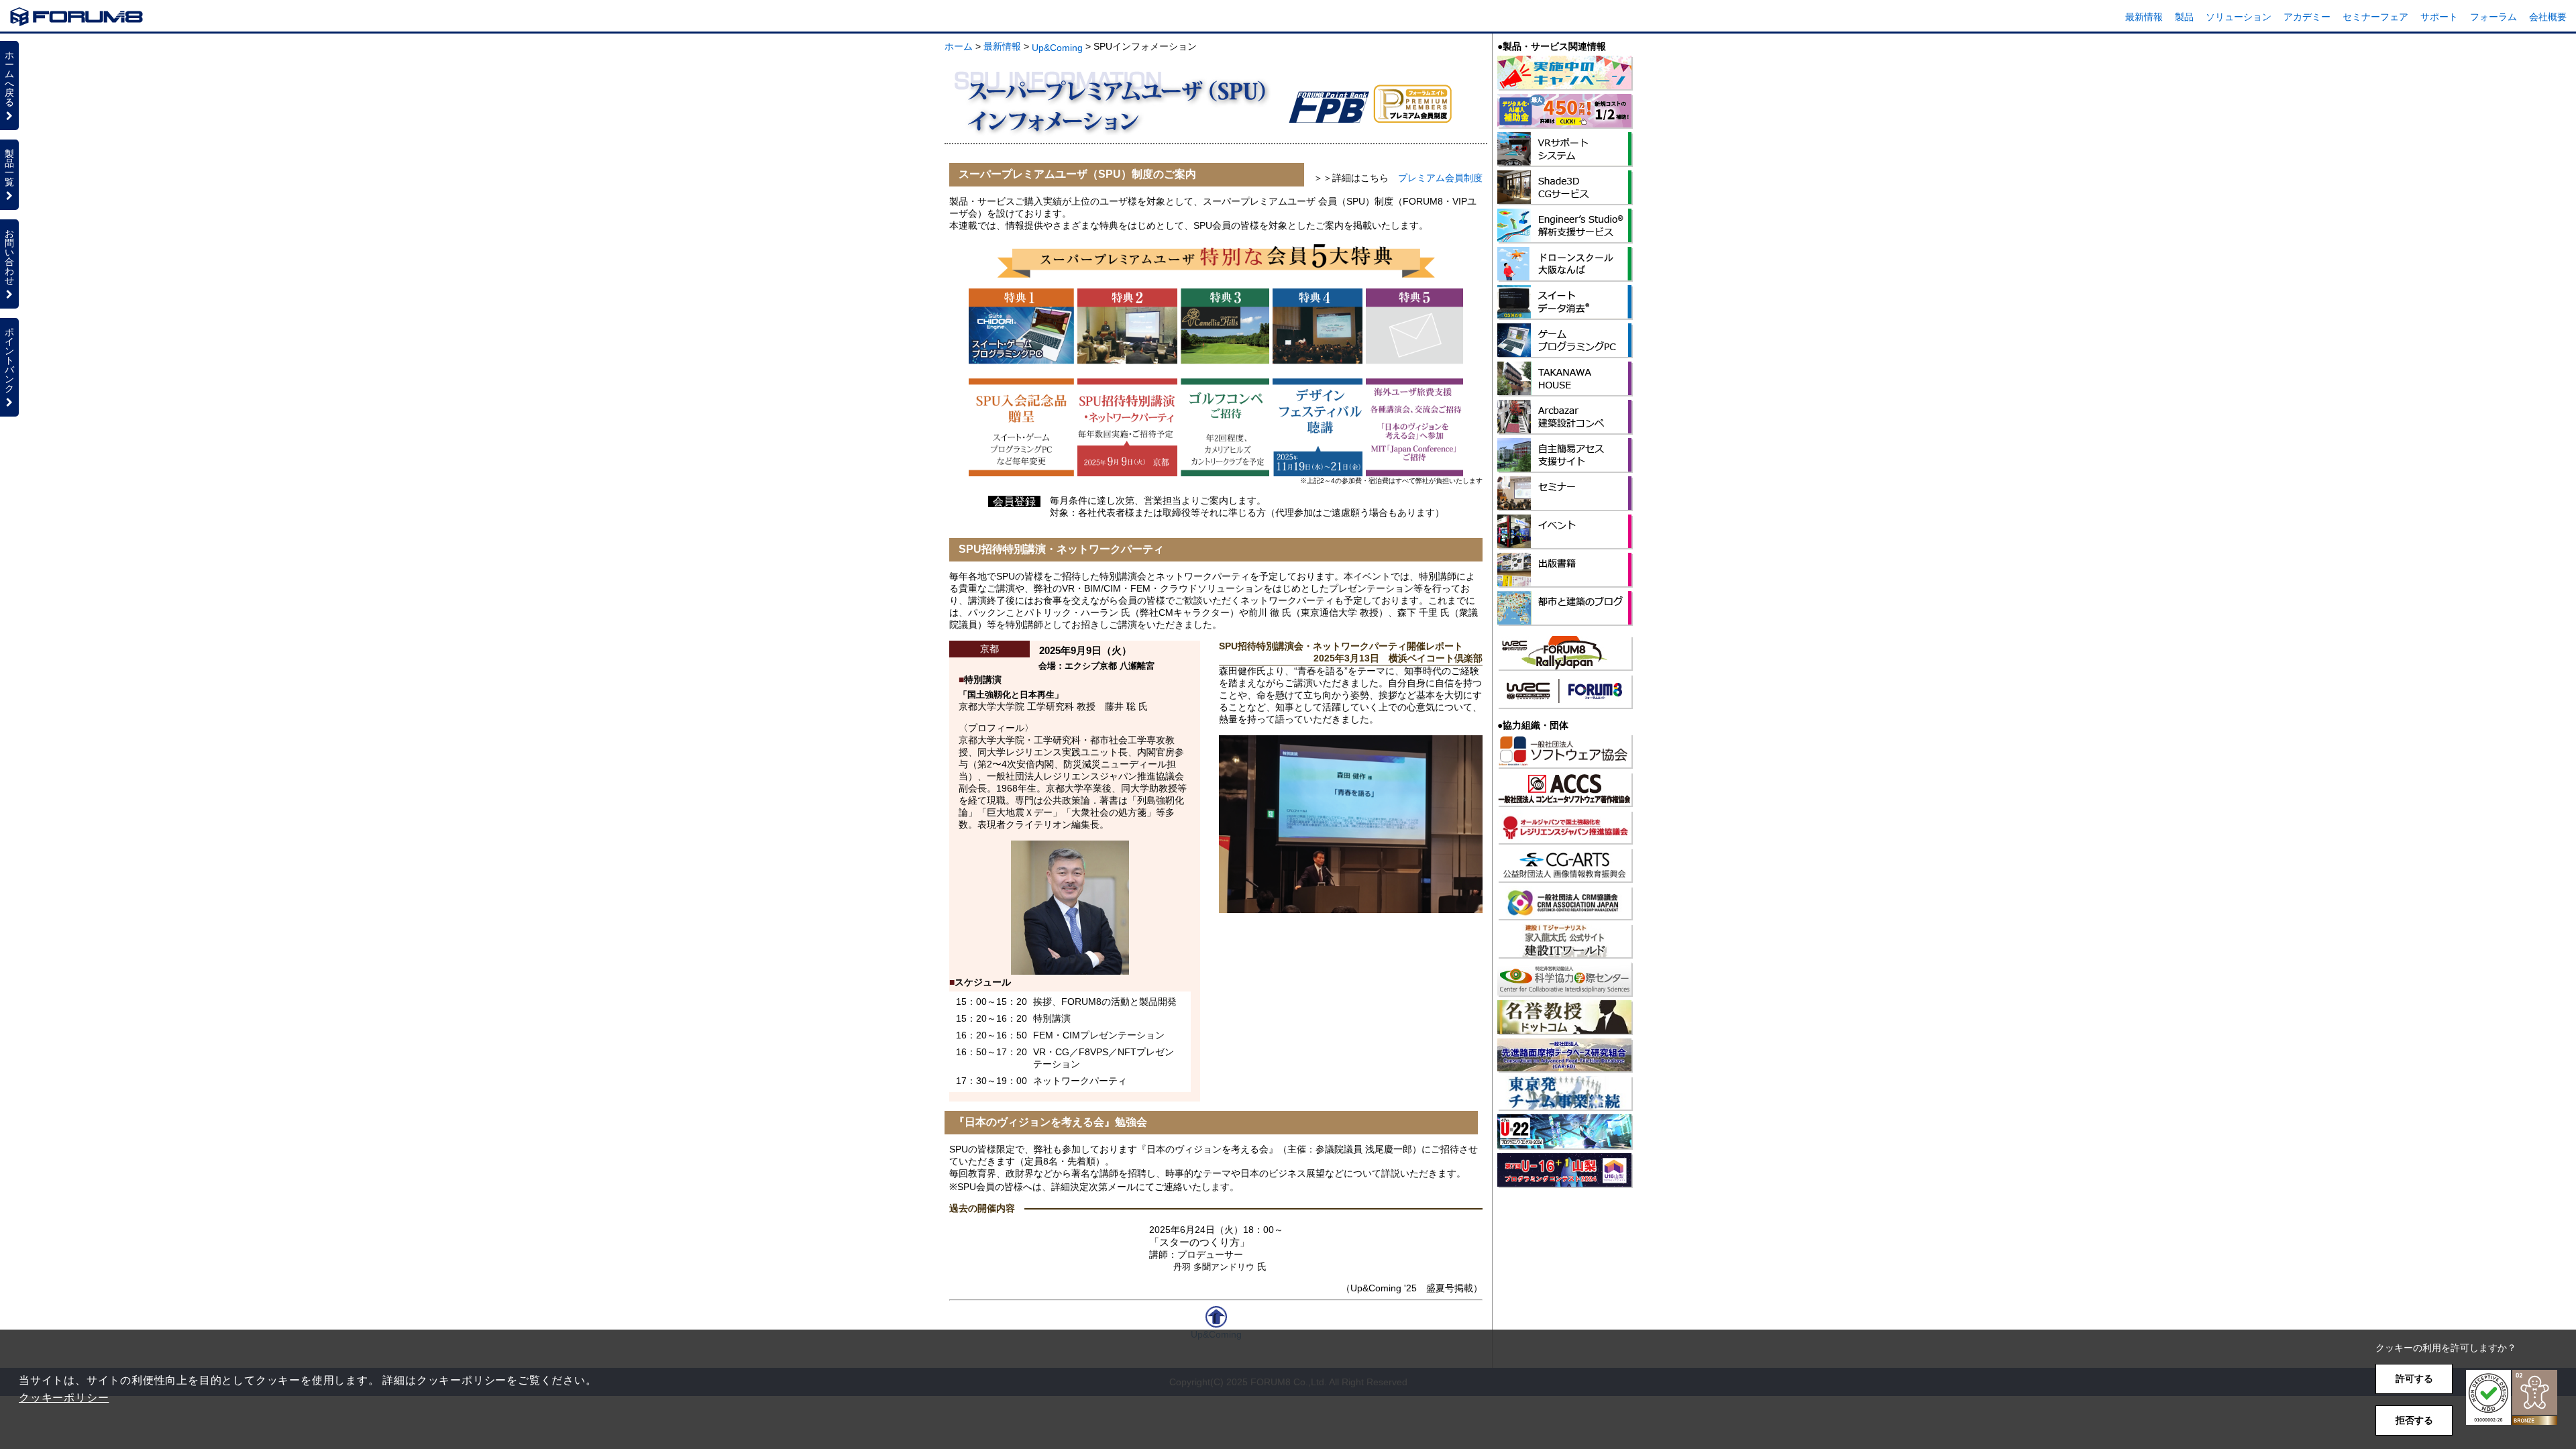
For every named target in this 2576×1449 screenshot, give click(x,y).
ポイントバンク (9, 360)
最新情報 (2144, 17)
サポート (2439, 17)
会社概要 (2548, 17)
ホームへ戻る (9, 78)
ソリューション (2239, 17)
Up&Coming (1057, 48)
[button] (2512, 1398)
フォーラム (2493, 17)
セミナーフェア (2375, 17)
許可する (2414, 1379)
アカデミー (2307, 17)
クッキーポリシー (64, 1398)
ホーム (959, 46)
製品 (2184, 17)
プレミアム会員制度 (1440, 178)
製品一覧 (9, 168)
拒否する (2414, 1420)
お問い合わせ (9, 257)
